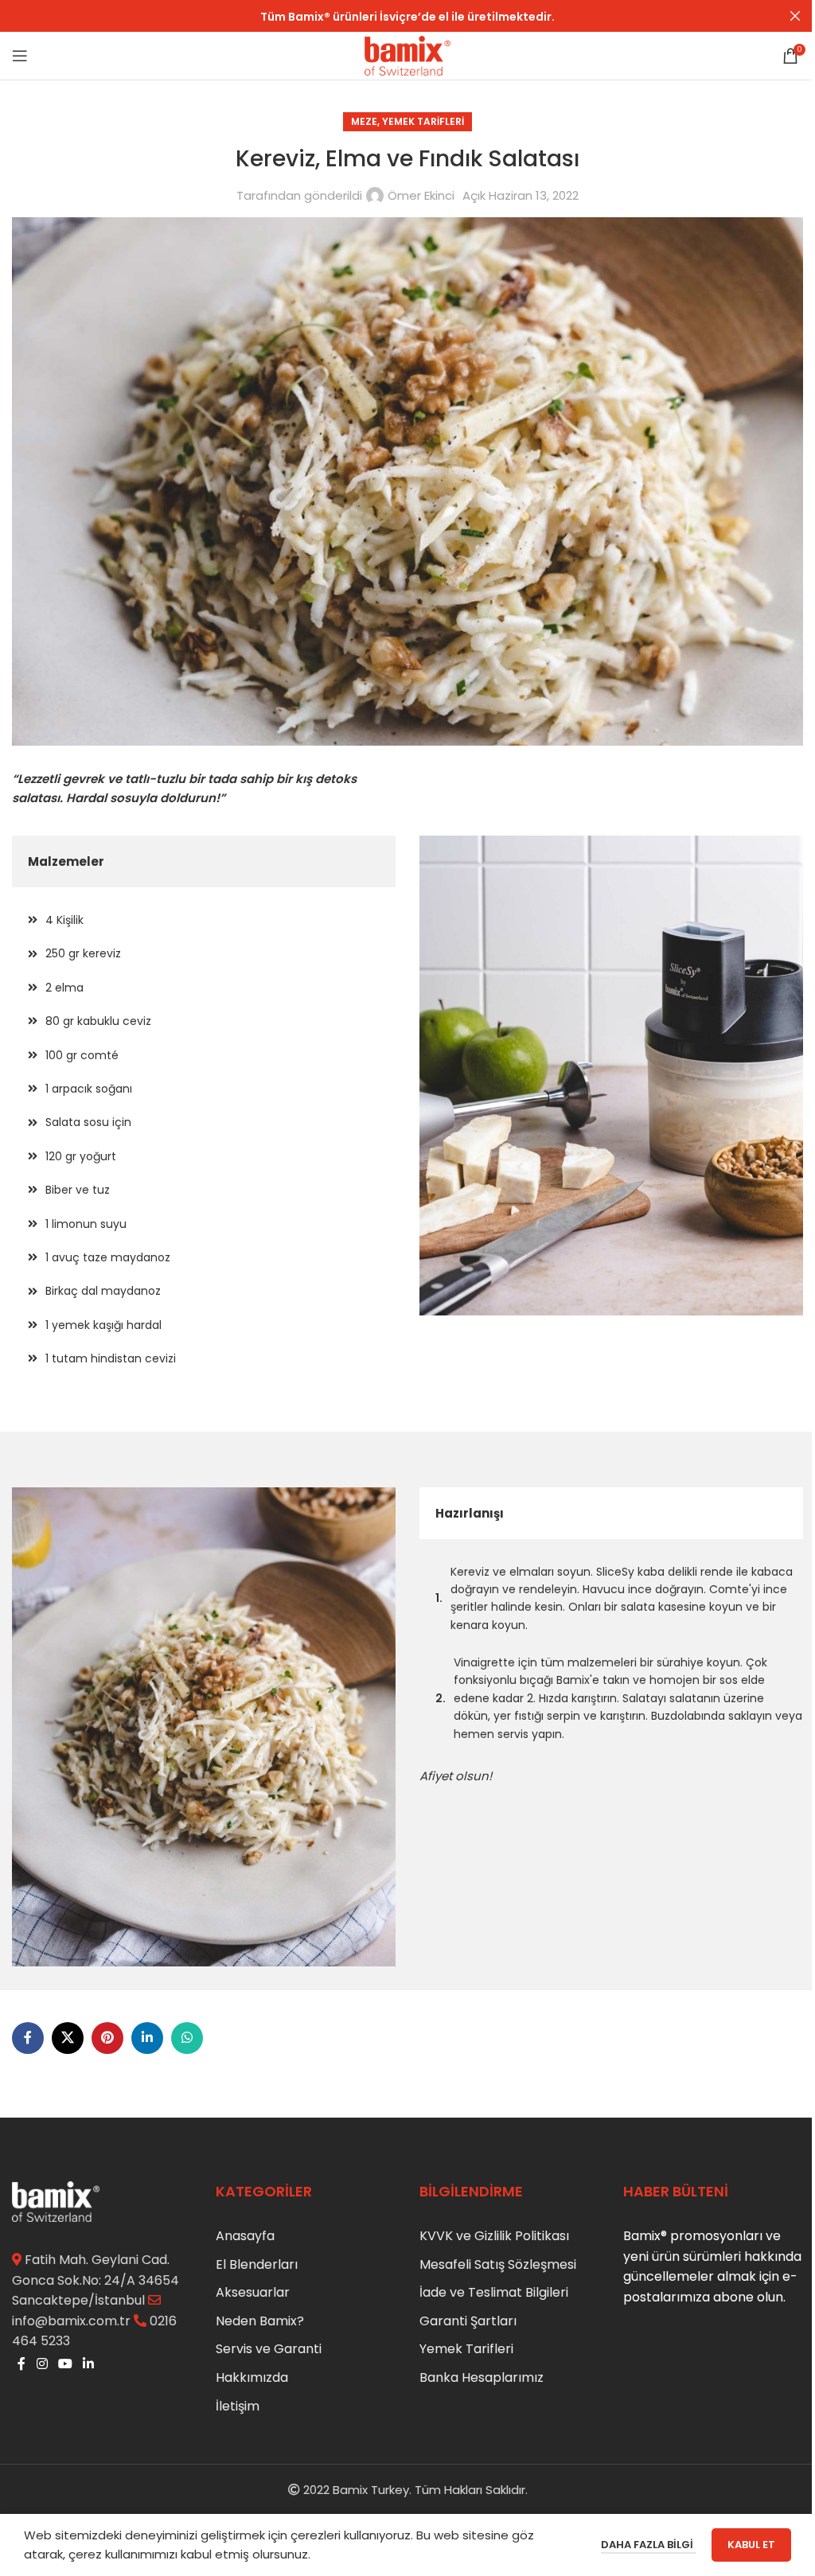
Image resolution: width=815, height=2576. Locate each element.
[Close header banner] (795, 16)
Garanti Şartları (468, 2321)
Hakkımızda (252, 2377)
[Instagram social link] (42, 2364)
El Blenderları (257, 2264)
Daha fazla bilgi (648, 2545)
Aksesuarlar (253, 2292)
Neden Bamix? (260, 2321)
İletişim (238, 2406)
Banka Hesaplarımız (482, 2377)
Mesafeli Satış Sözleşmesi (498, 2264)
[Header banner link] (407, 16)
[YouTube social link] (65, 2364)
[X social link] (68, 2038)
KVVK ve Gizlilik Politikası (494, 2236)
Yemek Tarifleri (423, 121)
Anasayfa (245, 2236)
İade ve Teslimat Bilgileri (494, 2292)
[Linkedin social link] (147, 2038)
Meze (364, 121)
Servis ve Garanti (269, 2349)
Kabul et (751, 2545)
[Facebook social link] (28, 2038)
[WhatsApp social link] (187, 2038)
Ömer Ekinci (421, 195)
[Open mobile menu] (20, 56)
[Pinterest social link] (107, 2038)
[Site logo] (407, 55)
